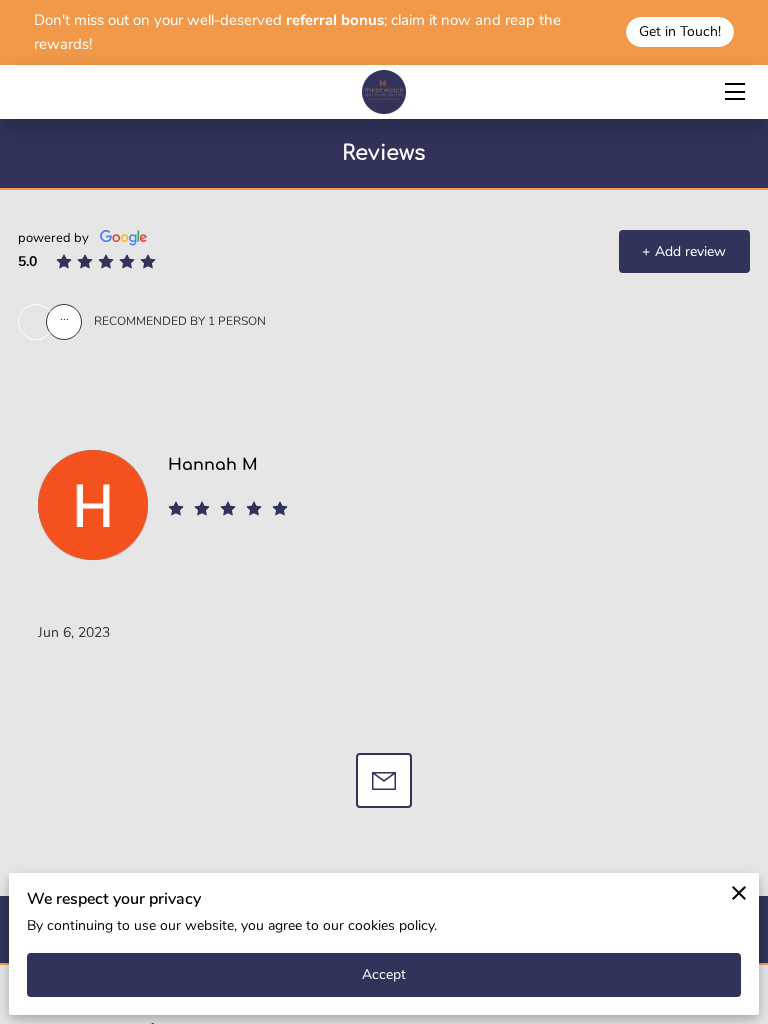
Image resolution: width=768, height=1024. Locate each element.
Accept (384, 974)
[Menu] (733, 91)
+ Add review (684, 251)
